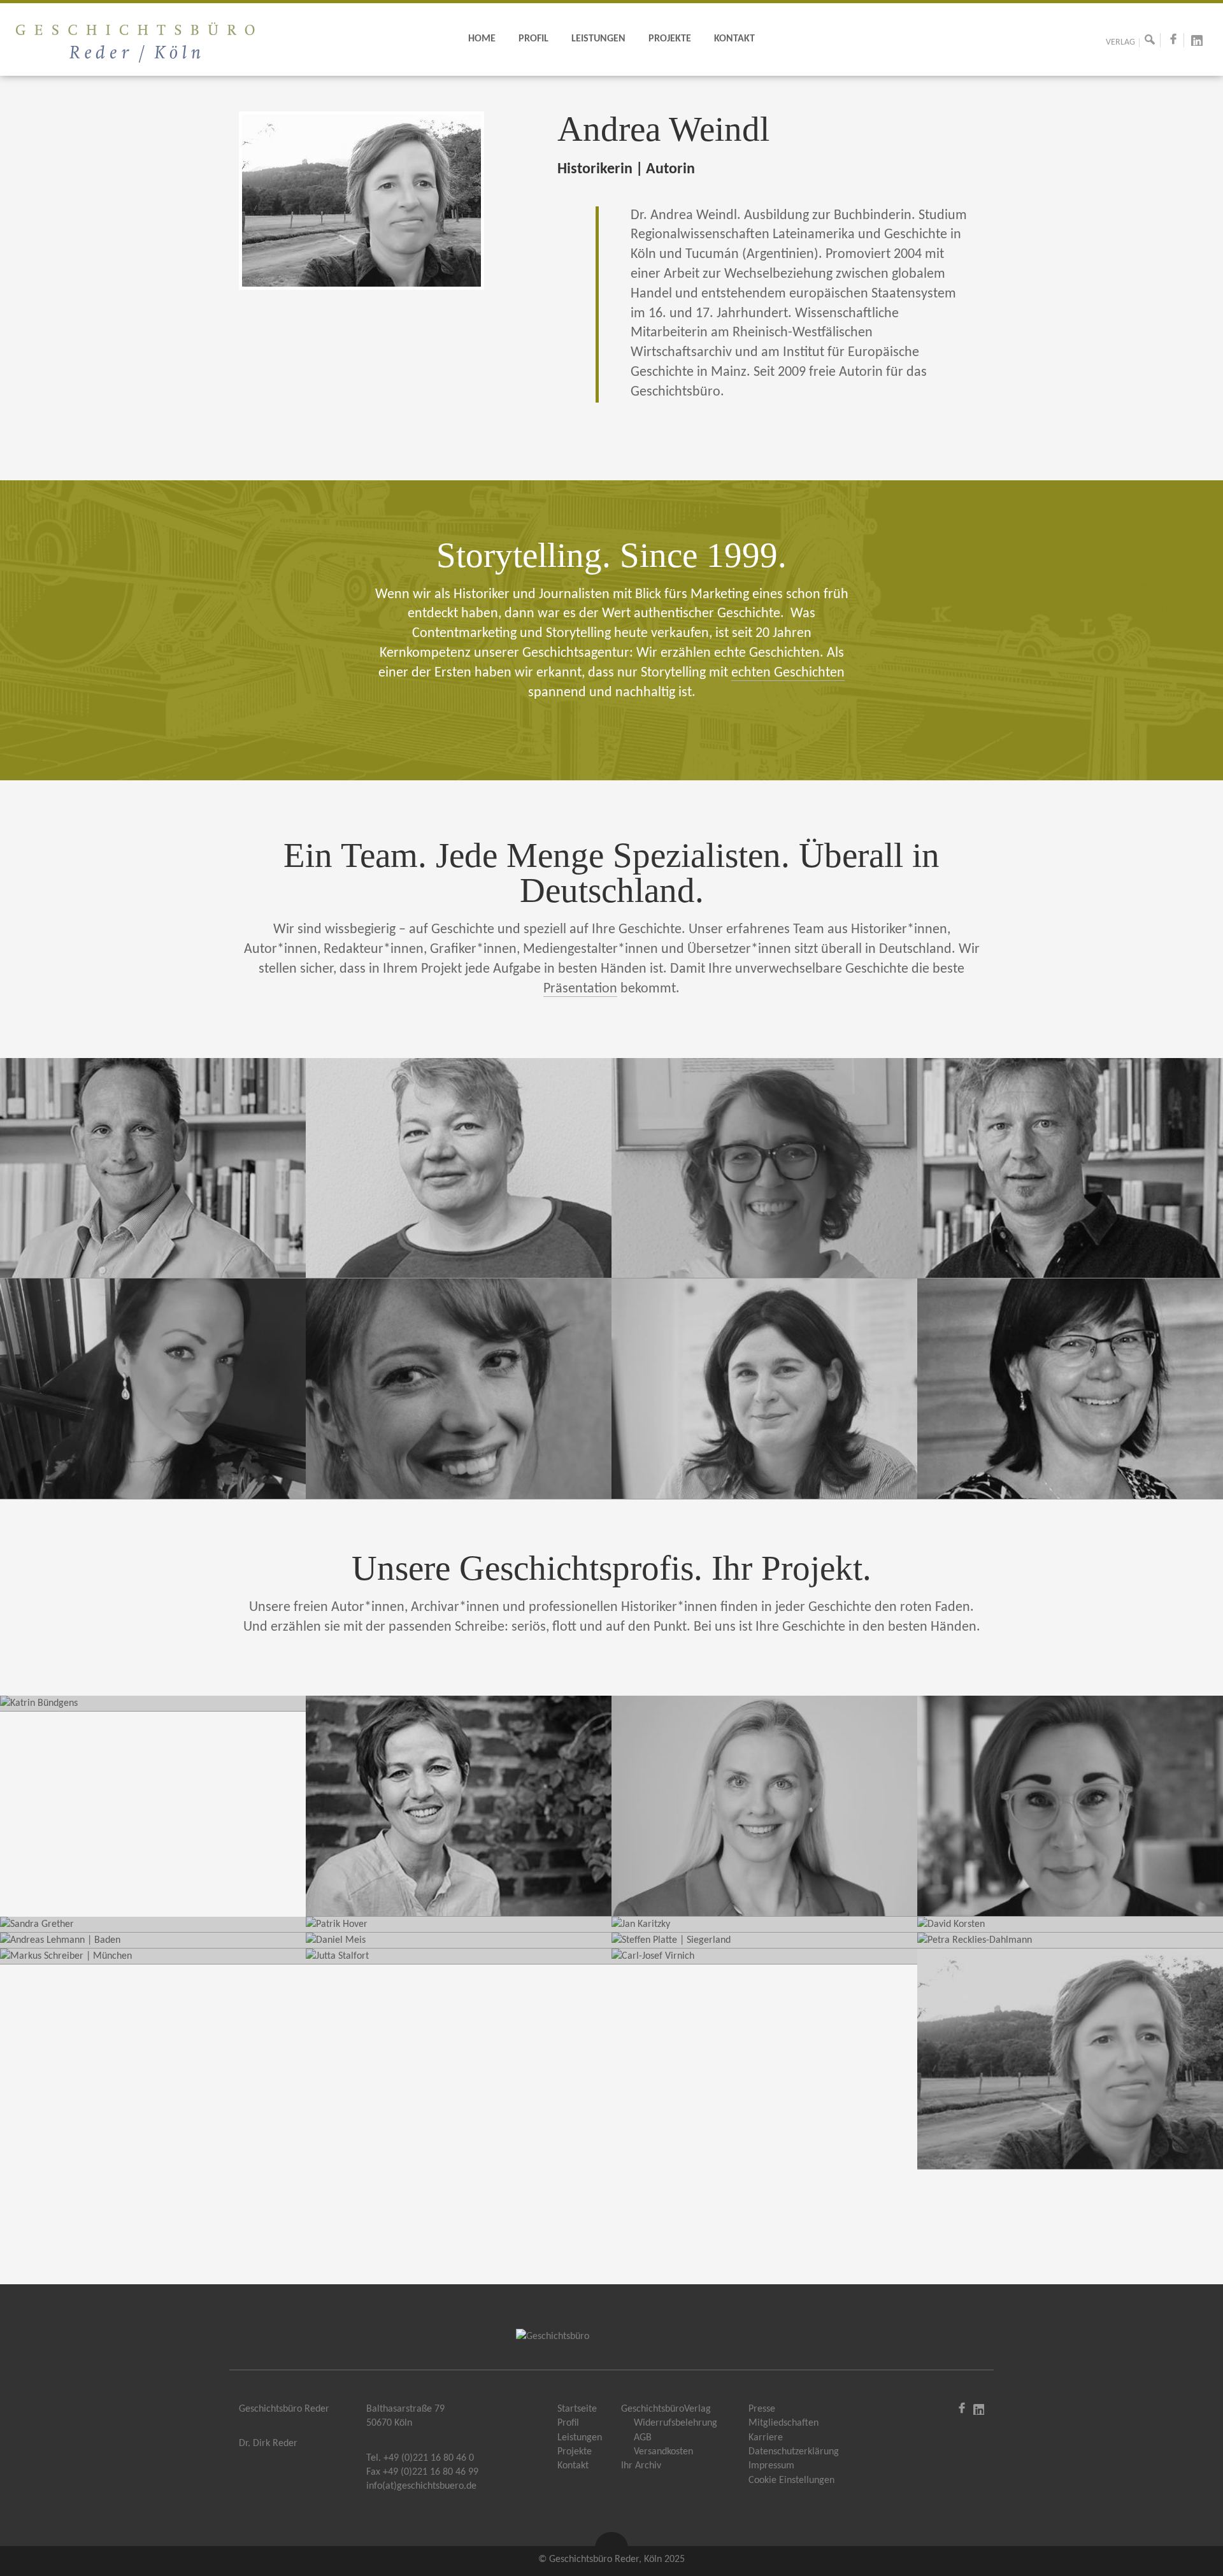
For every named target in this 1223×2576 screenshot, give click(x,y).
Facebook (1178, 44)
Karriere (766, 2438)
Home (482, 39)
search (1155, 44)
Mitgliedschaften (783, 2423)
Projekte (670, 39)
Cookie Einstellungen (791, 2480)
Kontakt (734, 39)
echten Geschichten (788, 673)
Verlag (1120, 43)
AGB (643, 2438)
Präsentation (580, 989)
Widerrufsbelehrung (676, 2423)
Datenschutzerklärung (794, 2452)
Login (947, 2407)
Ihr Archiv (641, 2466)
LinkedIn (1202, 44)
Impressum (771, 2466)
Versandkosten (663, 2452)
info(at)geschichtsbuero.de (421, 2486)
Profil (533, 39)
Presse (762, 2409)
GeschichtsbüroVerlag (666, 2409)
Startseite (577, 2409)
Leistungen (598, 39)
